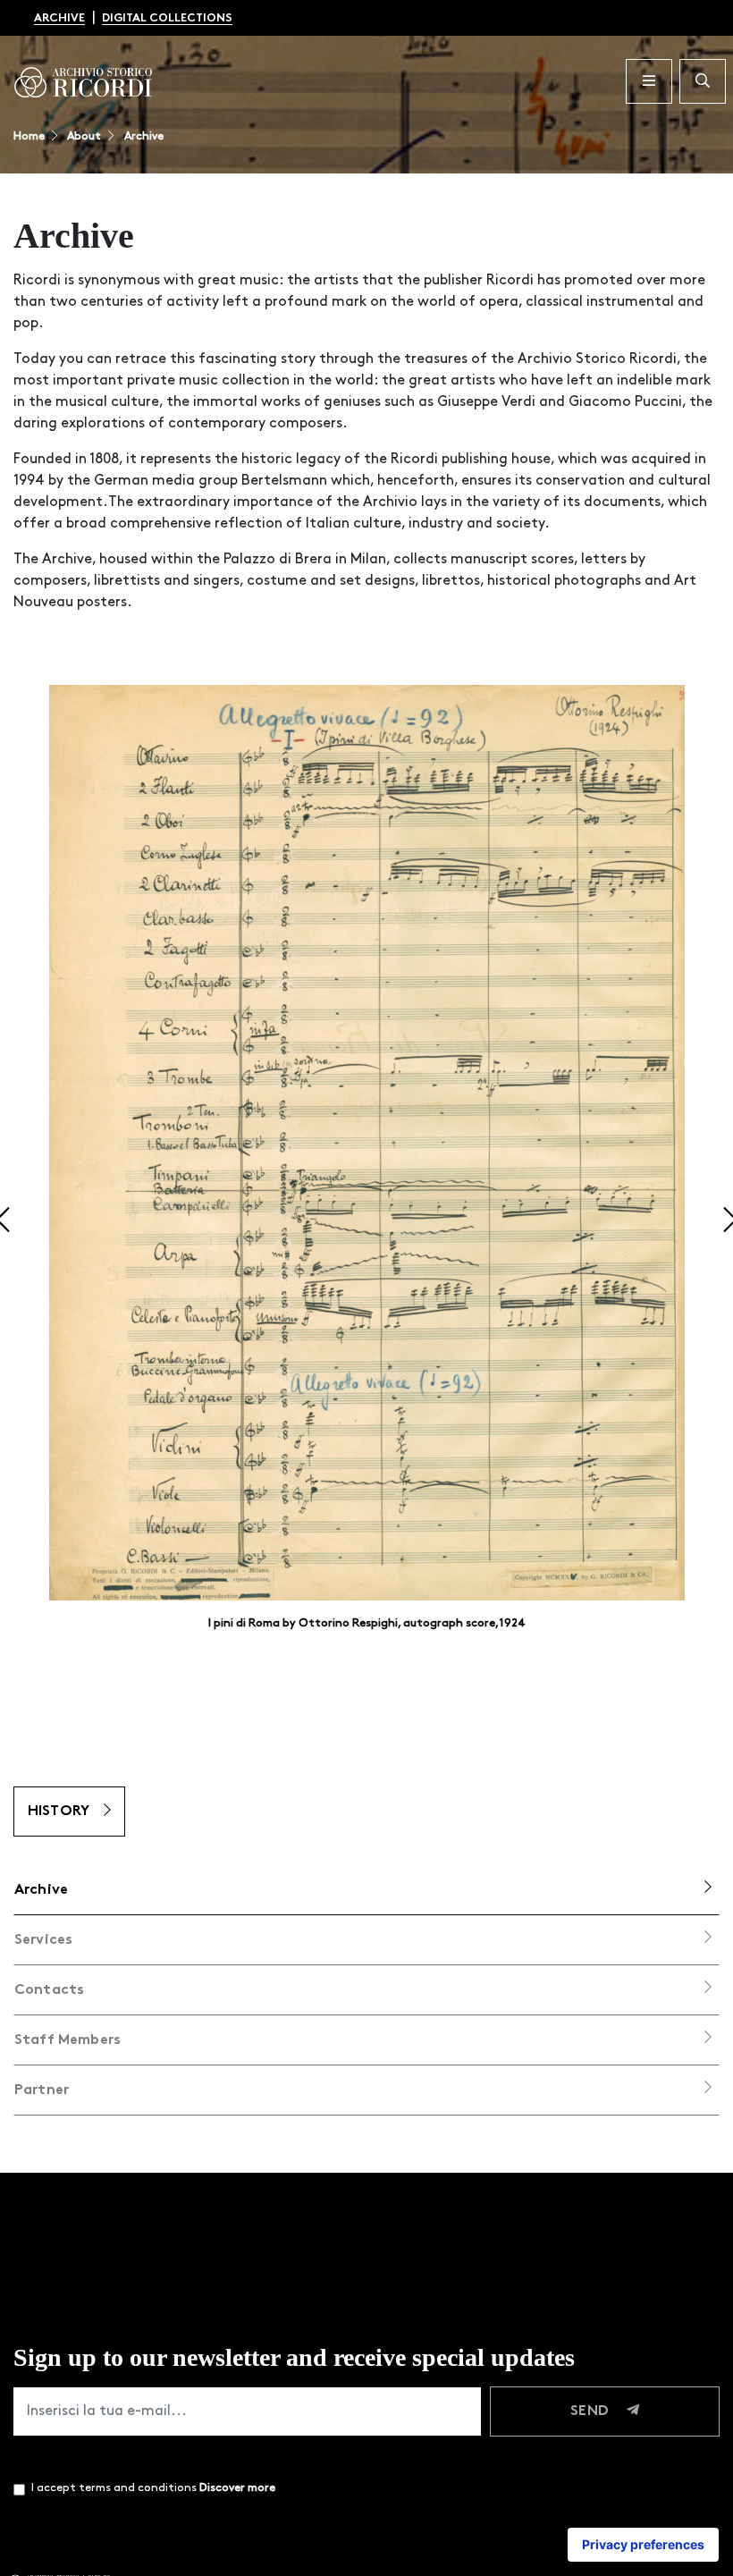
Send (591, 2411)
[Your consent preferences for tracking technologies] (643, 2545)
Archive (59, 18)
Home (29, 136)
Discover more (237, 2488)
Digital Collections (167, 18)
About (83, 136)
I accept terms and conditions (153, 2488)
